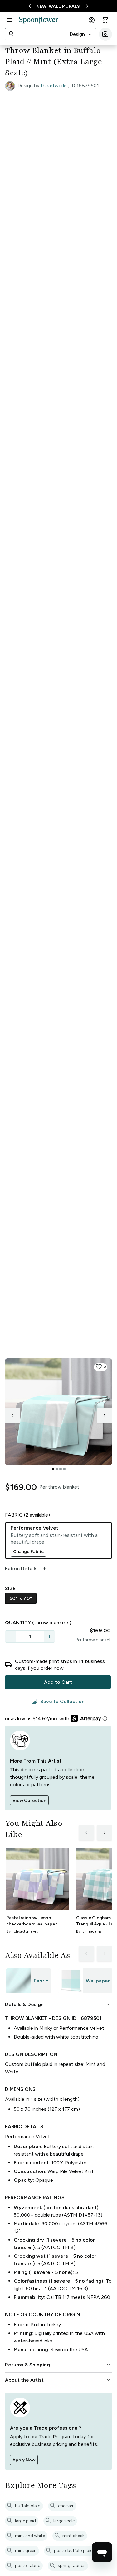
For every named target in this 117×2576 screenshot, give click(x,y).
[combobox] (81, 34)
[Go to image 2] (57, 1469)
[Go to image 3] (61, 1469)
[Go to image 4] (64, 1469)
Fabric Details (26, 1569)
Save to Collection (58, 1702)
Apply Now (24, 2460)
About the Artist (58, 2380)
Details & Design (58, 2005)
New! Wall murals (58, 6)
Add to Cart (58, 1682)
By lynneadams (89, 1931)
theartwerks (54, 85)
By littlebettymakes (22, 1931)
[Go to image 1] (53, 1469)
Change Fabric (28, 1552)
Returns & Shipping (58, 2365)
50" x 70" (21, 1598)
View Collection (29, 1800)
